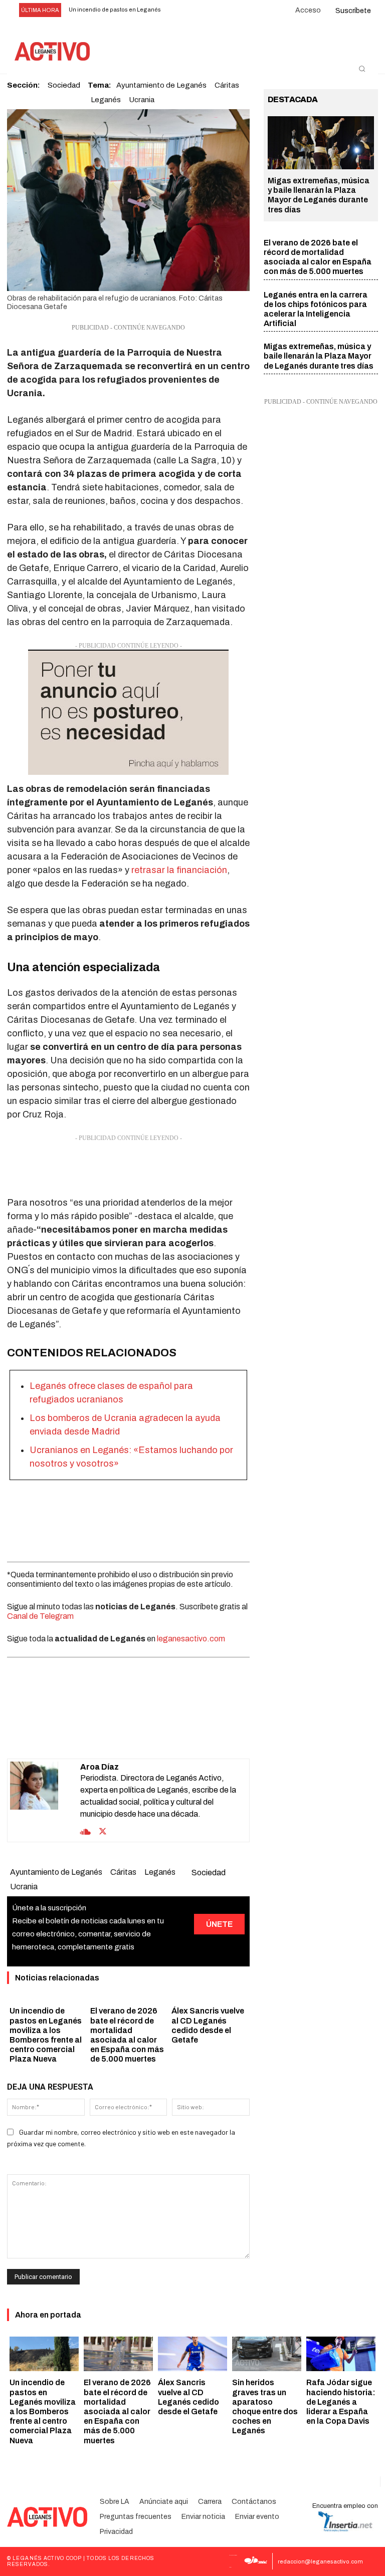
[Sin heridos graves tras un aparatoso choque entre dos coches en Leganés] (267, 2354)
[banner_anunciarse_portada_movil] (128, 712)
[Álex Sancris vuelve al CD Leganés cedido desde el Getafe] (192, 2354)
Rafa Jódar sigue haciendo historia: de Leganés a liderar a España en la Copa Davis (341, 2402)
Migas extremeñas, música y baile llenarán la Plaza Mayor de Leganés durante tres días (319, 356)
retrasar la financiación (179, 870)
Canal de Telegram (40, 1616)
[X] (93, 1734)
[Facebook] (70, 1734)
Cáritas (123, 1872)
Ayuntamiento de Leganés (56, 1872)
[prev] (177, 10)
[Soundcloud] (85, 1831)
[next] (193, 10)
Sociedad (209, 1873)
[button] (362, 69)
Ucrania (142, 100)
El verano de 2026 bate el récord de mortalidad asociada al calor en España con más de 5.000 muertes (117, 2411)
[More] (186, 1734)
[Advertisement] (128, 1169)
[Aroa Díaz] (45, 1800)
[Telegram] (162, 1734)
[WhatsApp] (116, 1734)
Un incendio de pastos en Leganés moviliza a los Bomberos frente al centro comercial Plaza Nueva (43, 2411)
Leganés (106, 100)
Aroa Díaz (100, 1767)
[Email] (139, 1734)
